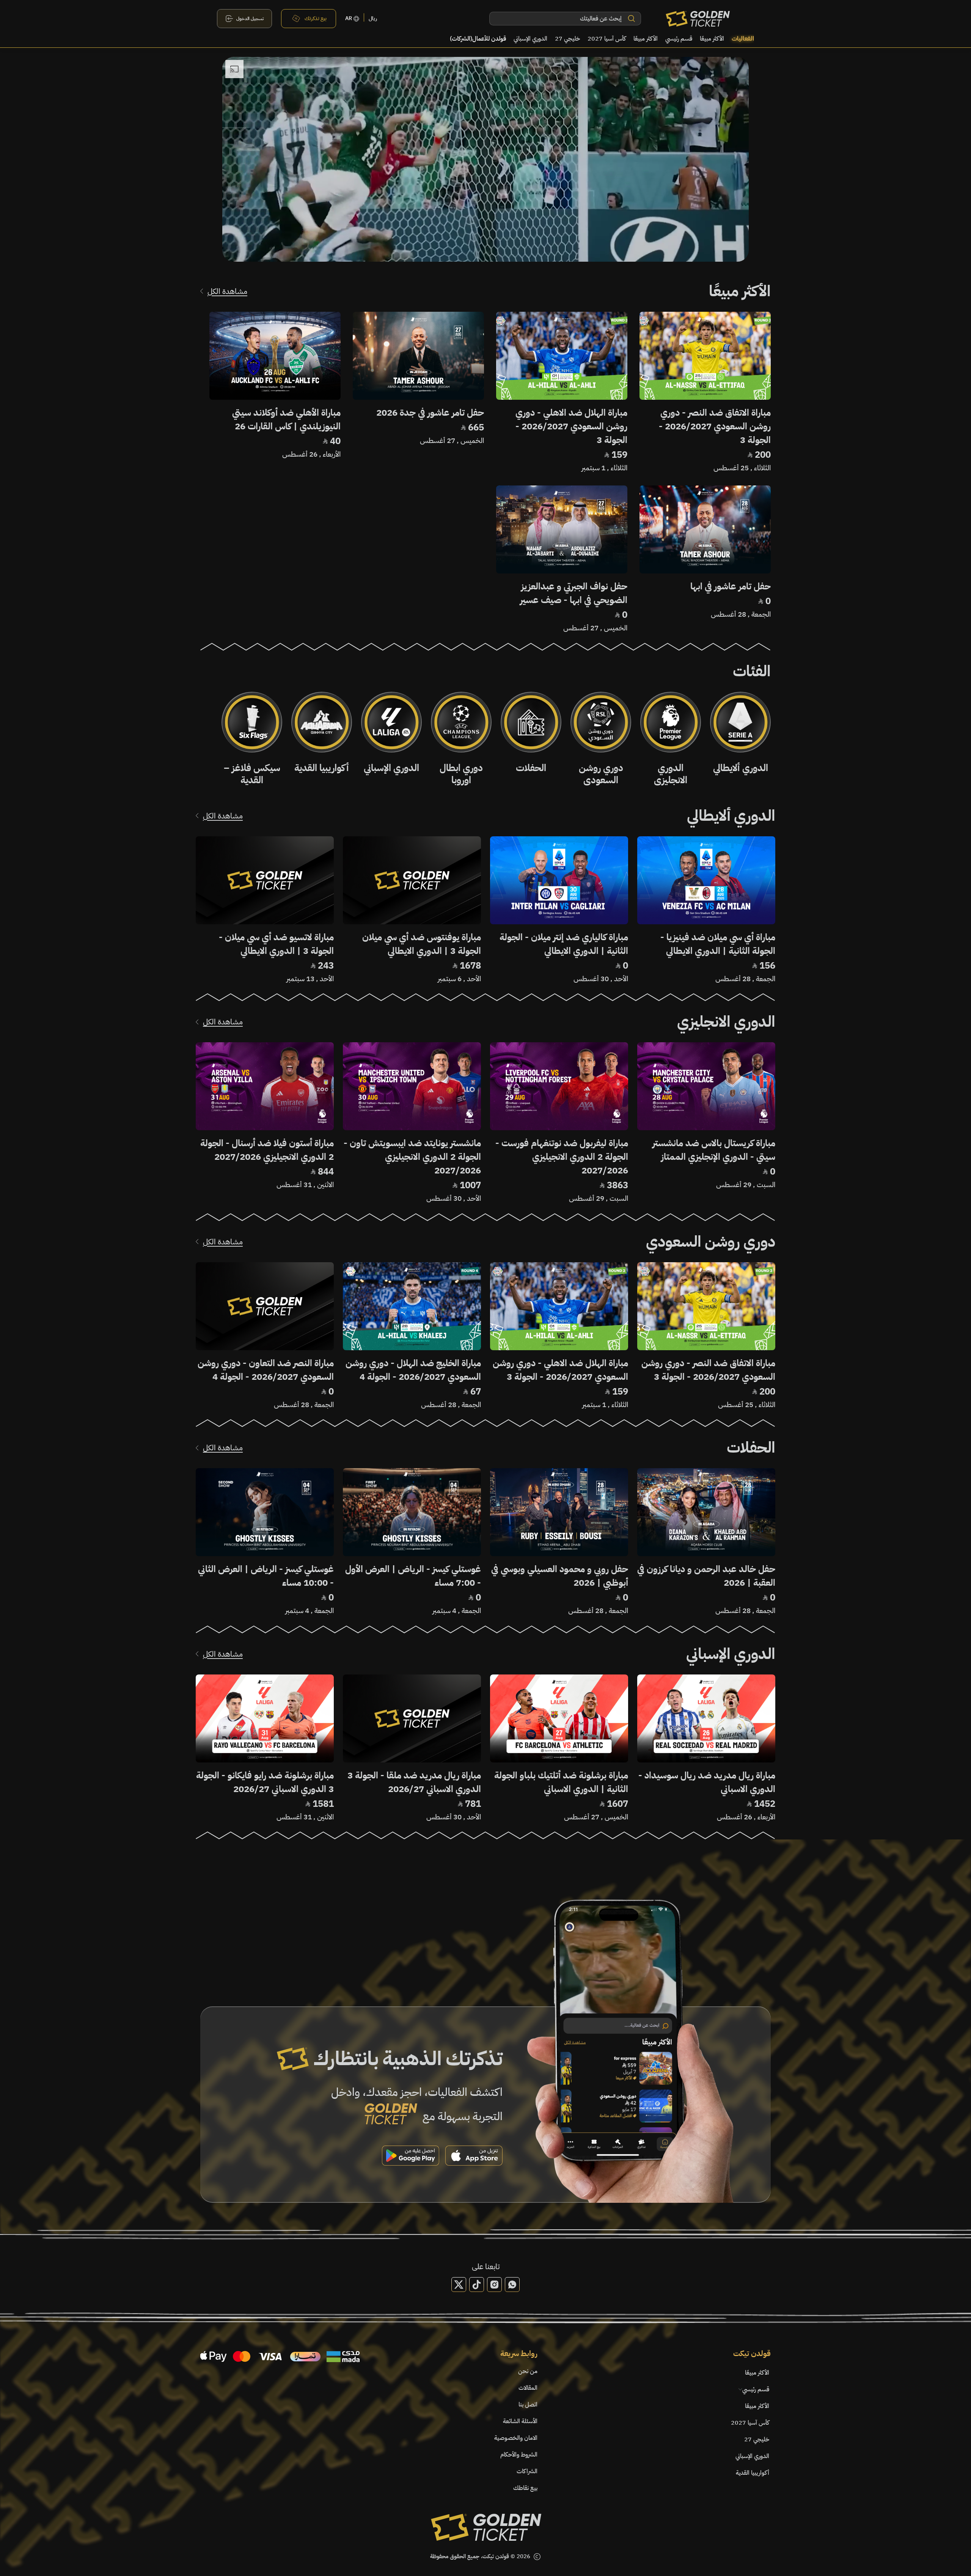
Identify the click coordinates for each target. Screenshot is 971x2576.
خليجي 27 (567, 39)
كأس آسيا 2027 (607, 39)
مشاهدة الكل (227, 291)
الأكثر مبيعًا (712, 39)
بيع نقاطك (525, 2488)
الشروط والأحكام (519, 2455)
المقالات (528, 2388)
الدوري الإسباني (530, 39)
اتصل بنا (528, 2405)
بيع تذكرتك (316, 18)
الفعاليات (743, 39)
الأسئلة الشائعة (520, 2421)
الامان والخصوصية (516, 2438)
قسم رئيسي (679, 39)
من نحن (528, 2371)
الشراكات (527, 2471)
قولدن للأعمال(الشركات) (478, 39)
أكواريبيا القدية (753, 2473)
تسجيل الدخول (250, 19)
